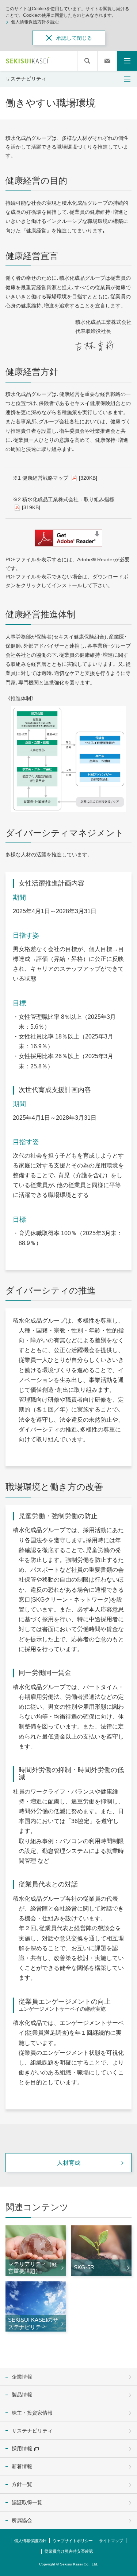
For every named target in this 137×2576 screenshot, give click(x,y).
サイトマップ (111, 2541)
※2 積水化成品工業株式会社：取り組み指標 (64, 503)
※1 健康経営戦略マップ (55, 478)
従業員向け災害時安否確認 (69, 2551)
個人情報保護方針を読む (35, 22)
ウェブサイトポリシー (73, 2541)
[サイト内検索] (87, 61)
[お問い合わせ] (107, 61)
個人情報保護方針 (30, 2541)
